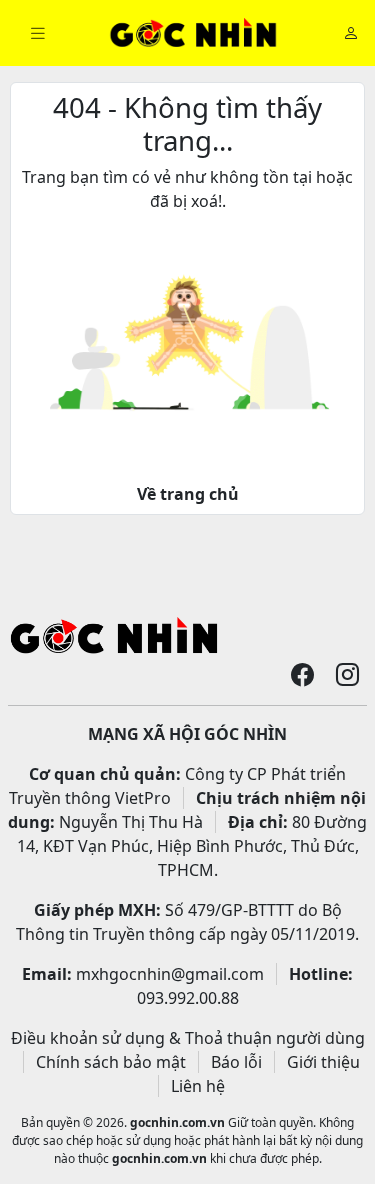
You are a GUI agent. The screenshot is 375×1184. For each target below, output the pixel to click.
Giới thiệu (323, 1062)
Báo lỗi (236, 1062)
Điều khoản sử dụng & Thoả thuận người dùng (188, 1038)
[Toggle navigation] (38, 33)
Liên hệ (198, 1086)
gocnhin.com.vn (177, 1122)
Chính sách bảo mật (111, 1062)
